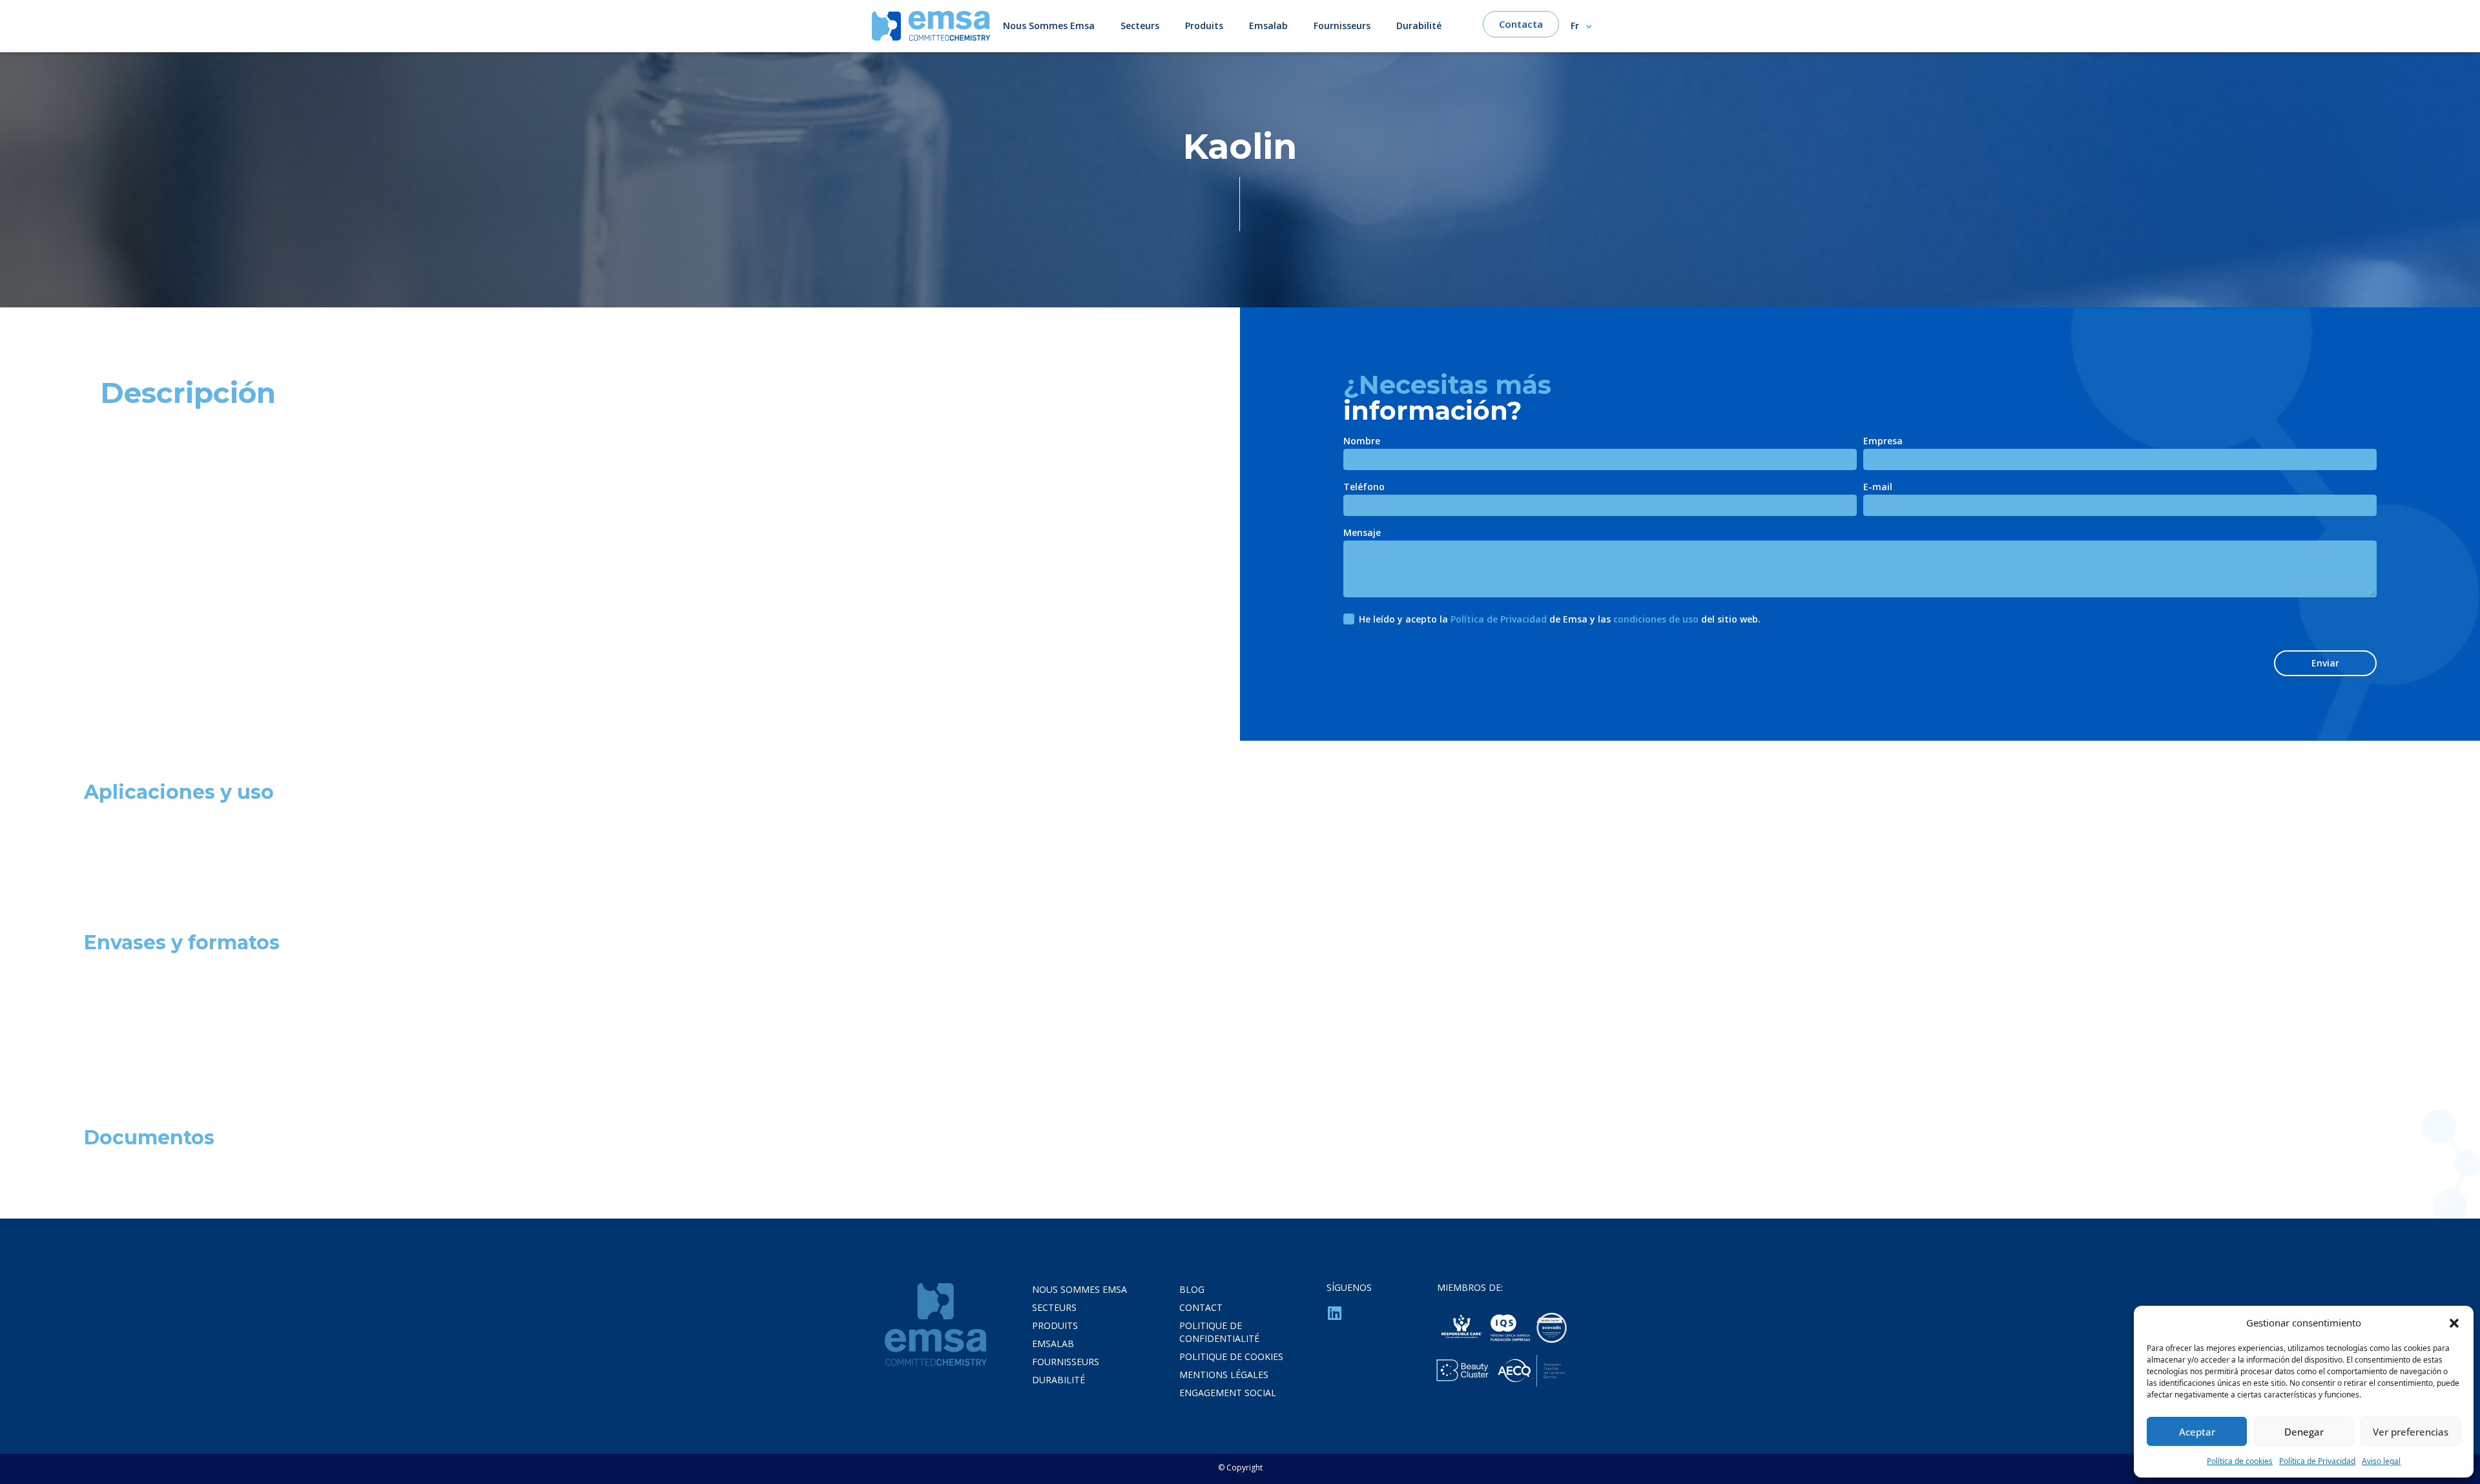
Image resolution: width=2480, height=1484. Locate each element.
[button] (2454, 1323)
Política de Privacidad (2317, 1461)
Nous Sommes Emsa (1049, 26)
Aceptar (2197, 1432)
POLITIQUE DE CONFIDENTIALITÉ (1219, 1332)
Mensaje (1362, 533)
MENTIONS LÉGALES (1224, 1375)
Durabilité (1419, 26)
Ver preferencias (2411, 1432)
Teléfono (1364, 488)
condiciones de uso (1656, 619)
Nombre (1362, 442)
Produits (1204, 26)
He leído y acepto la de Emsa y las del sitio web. (1560, 619)
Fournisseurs (1342, 26)
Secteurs (1140, 26)
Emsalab (1268, 26)
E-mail (1878, 488)
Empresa (1883, 442)
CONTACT (1201, 1307)
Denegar (2304, 1432)
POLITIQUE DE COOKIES (1231, 1356)
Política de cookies (2240, 1461)
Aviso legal (2381, 1461)
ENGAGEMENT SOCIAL (1228, 1393)
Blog (1192, 1289)
